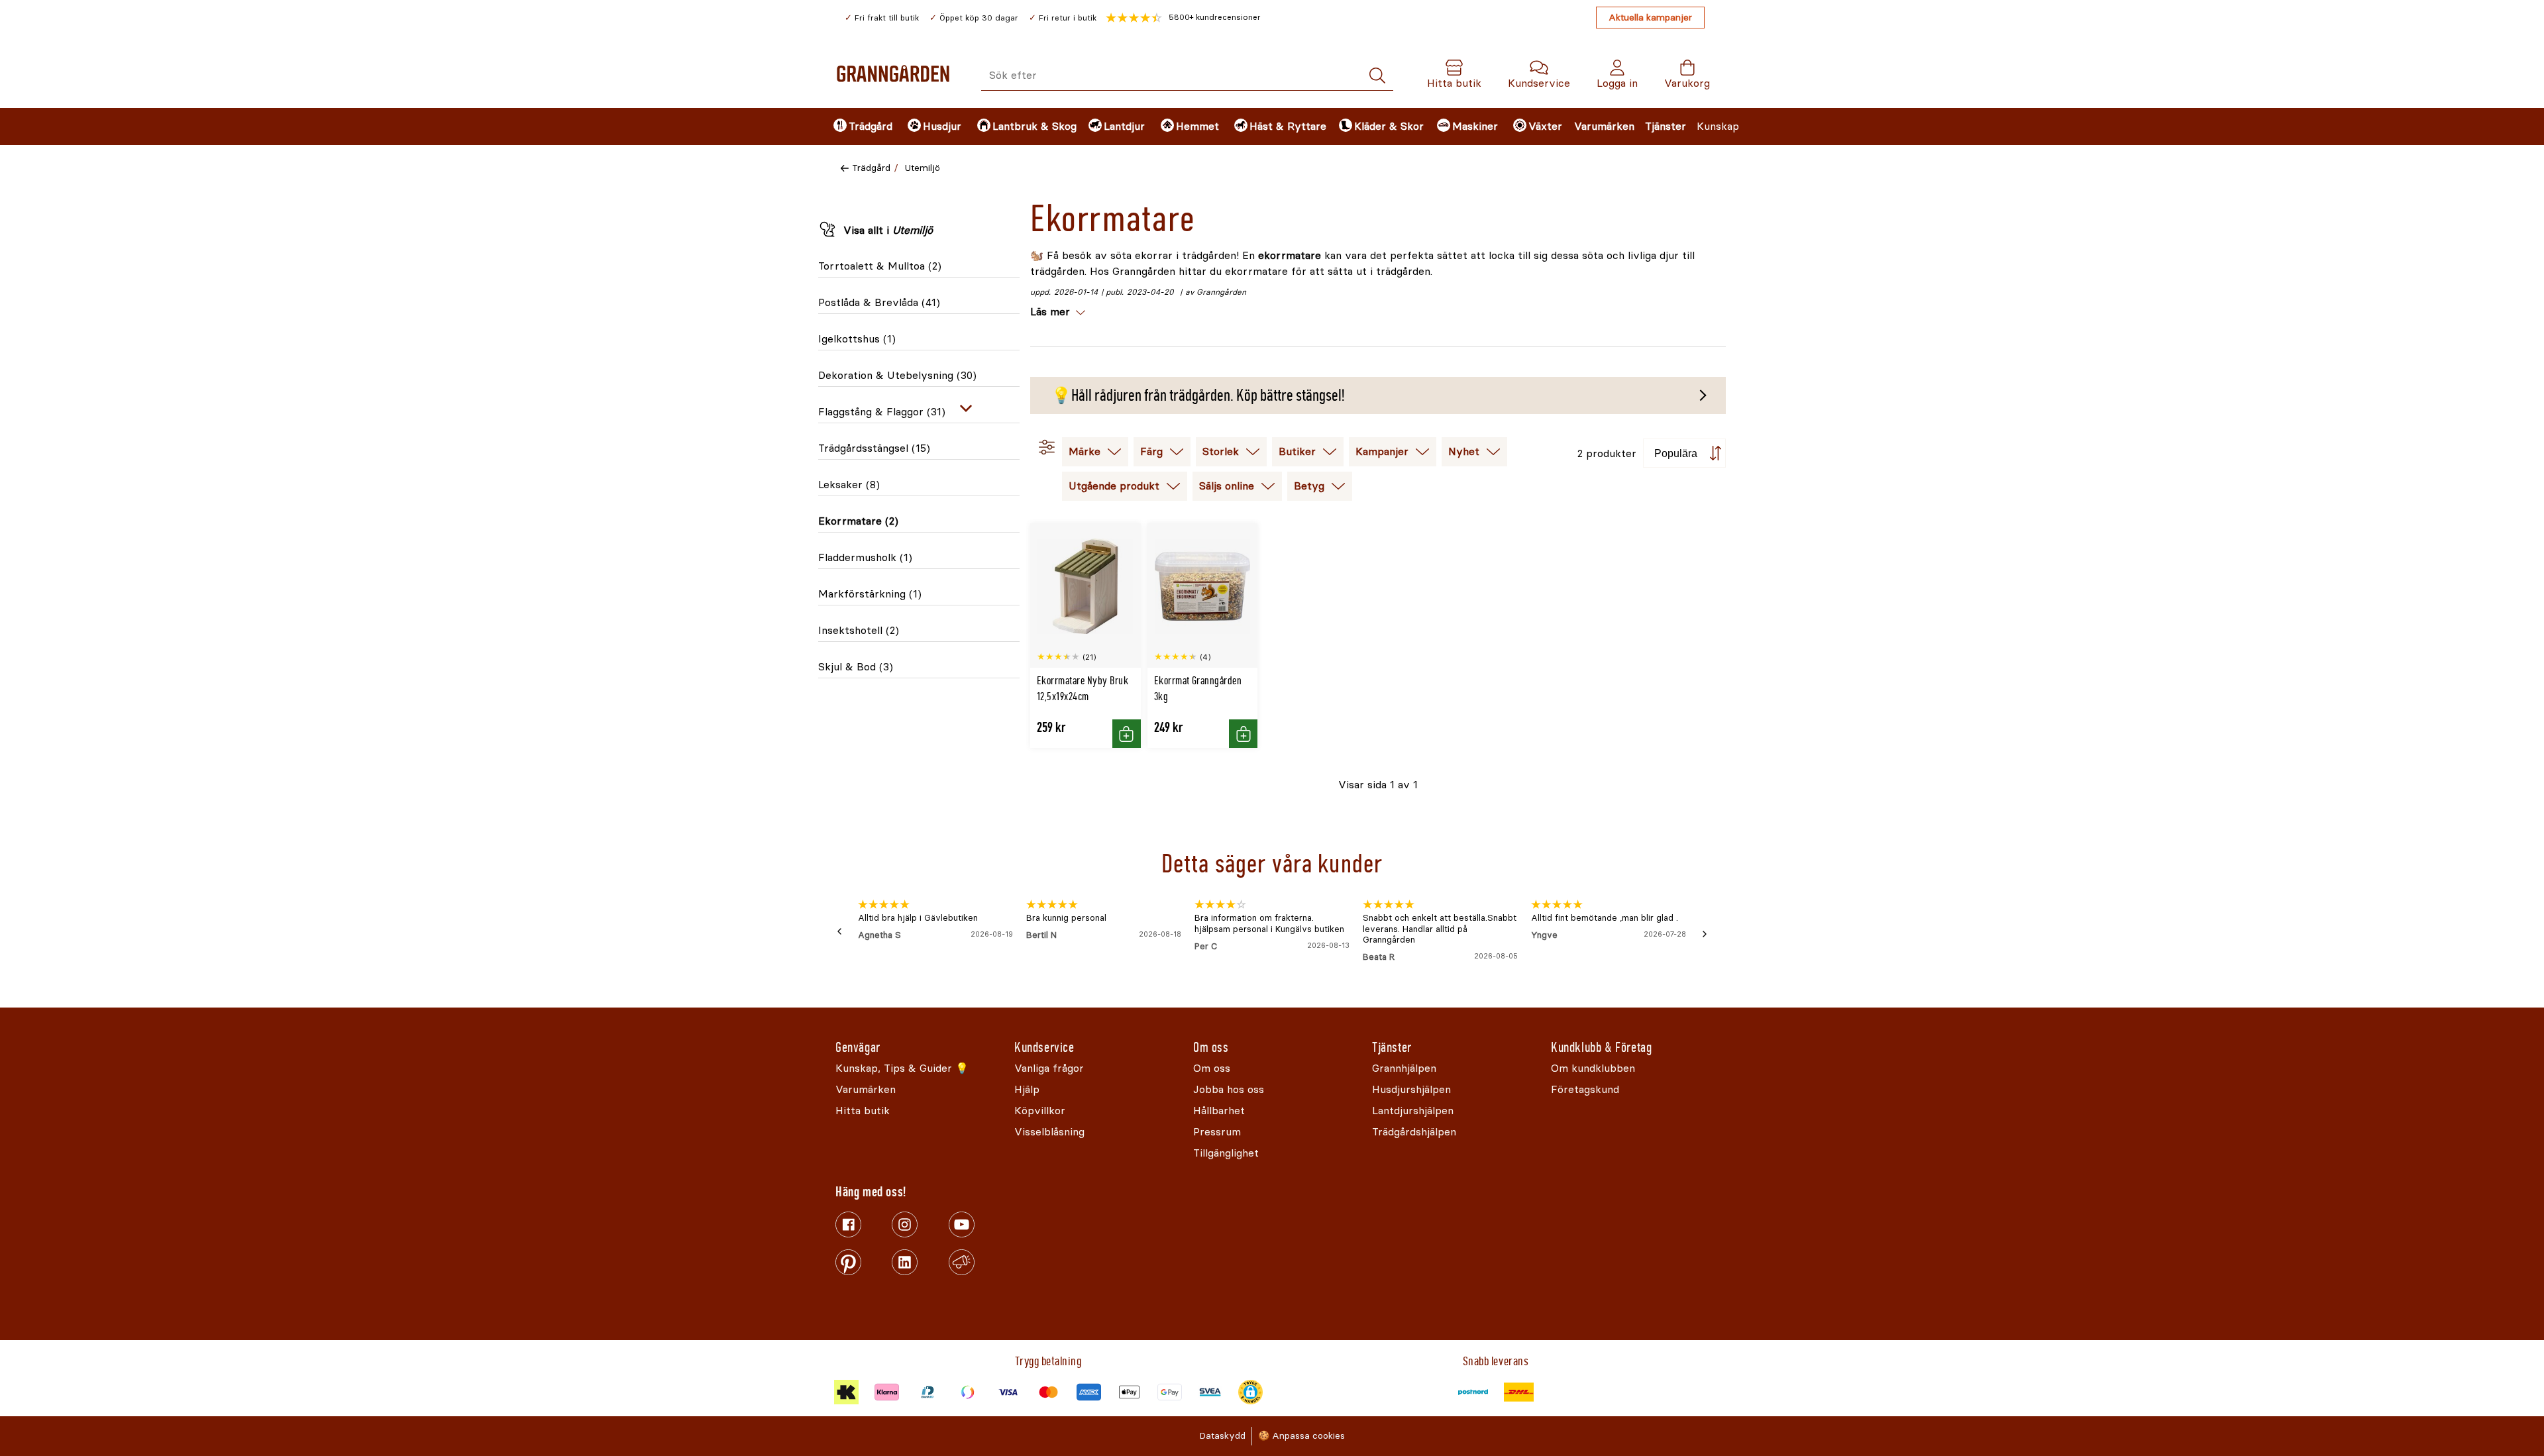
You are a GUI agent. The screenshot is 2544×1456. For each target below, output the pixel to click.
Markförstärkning (870, 594)
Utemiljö (923, 168)
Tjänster (1666, 126)
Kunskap (1718, 126)
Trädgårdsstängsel (874, 448)
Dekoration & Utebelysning (897, 375)
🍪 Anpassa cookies (1301, 1436)
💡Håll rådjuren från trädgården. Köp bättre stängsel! (1198, 395)
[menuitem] (859, 127)
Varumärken (1604, 126)
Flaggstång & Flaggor (882, 412)
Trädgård (871, 168)
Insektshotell (859, 630)
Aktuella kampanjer (1650, 18)
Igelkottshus (857, 339)
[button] (1183, 18)
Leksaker (849, 485)
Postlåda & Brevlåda (879, 302)
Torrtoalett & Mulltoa (880, 266)
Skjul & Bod (856, 667)
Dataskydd (1222, 1436)
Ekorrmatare (858, 521)
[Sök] (1377, 76)
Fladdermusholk (865, 557)
